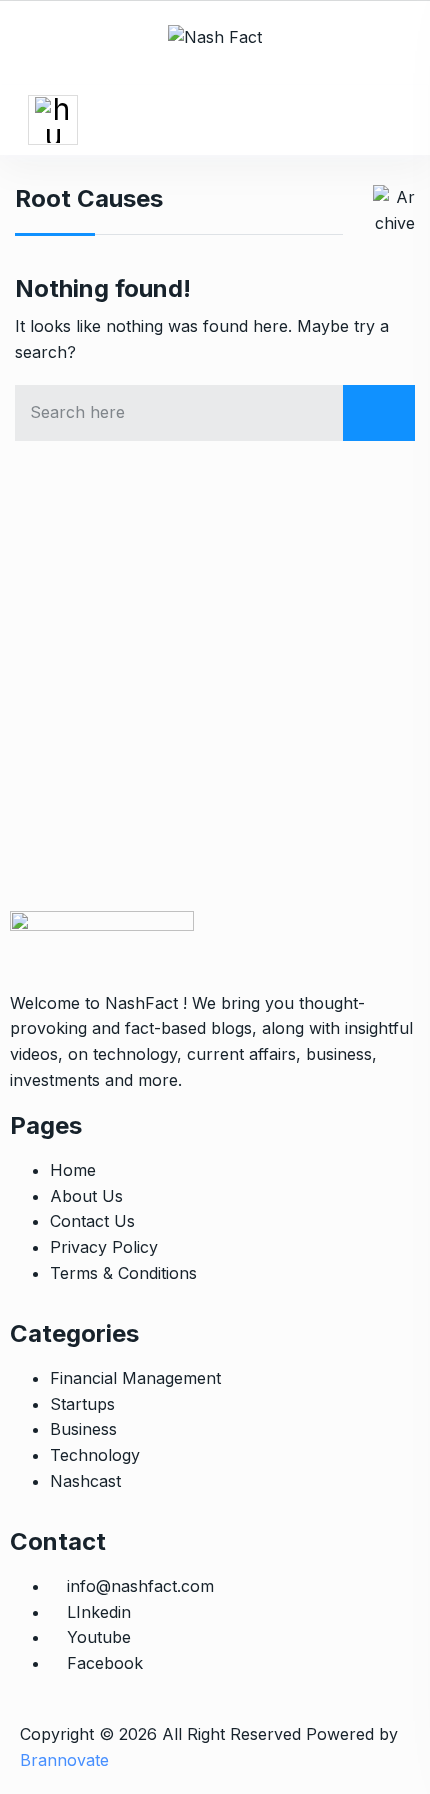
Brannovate (64, 1760)
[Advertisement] (215, 676)
